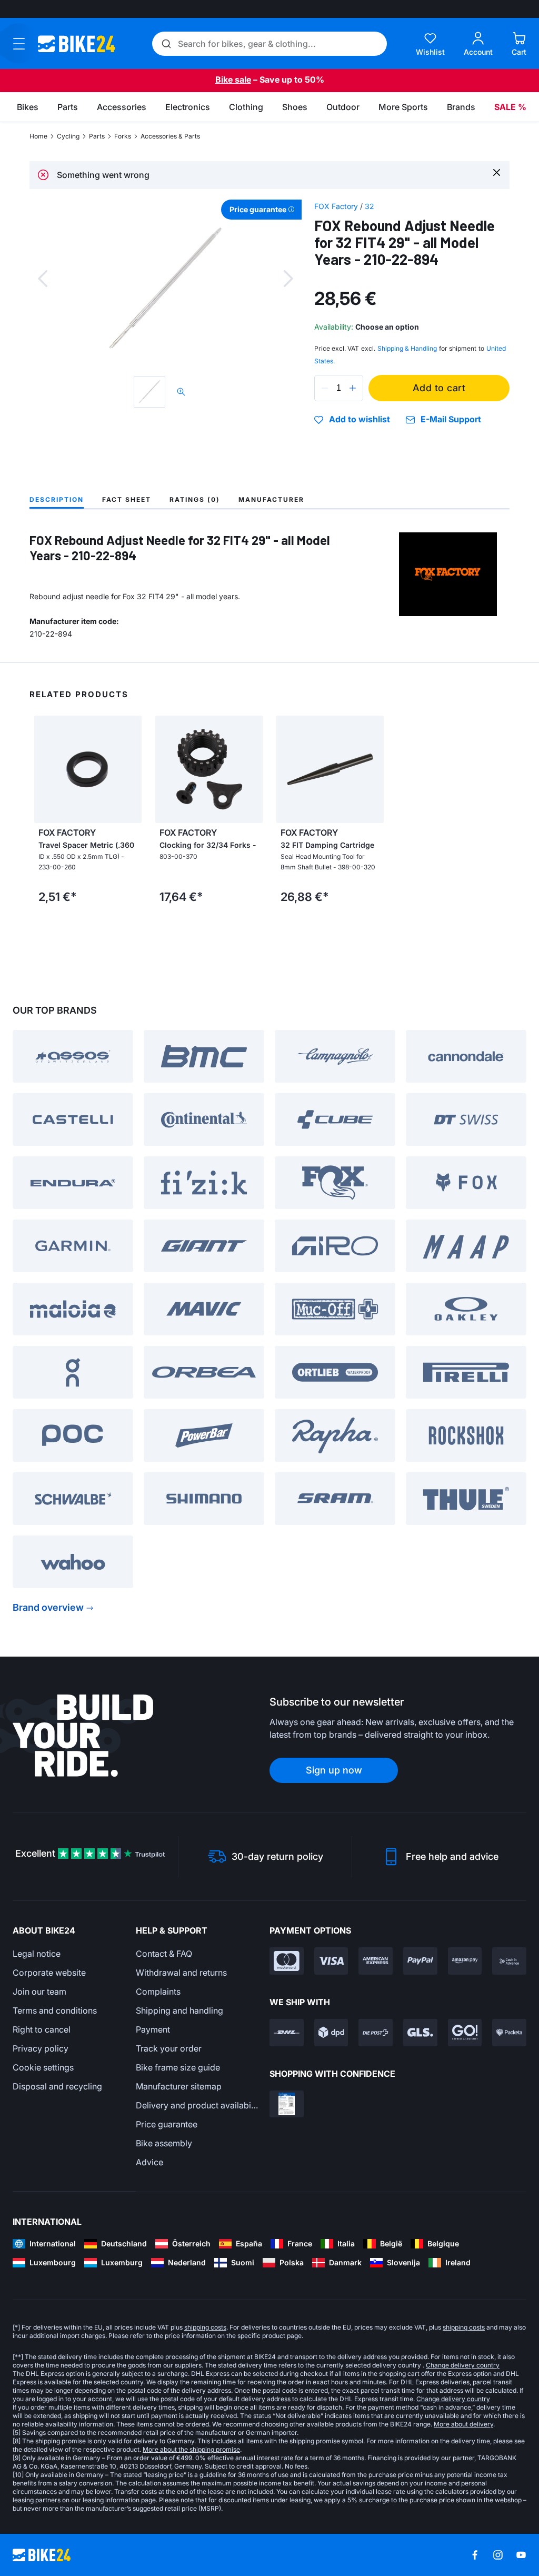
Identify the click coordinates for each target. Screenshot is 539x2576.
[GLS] (420, 2033)
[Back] (43, 279)
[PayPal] (420, 1961)
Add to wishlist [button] (360, 420)
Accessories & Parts (170, 136)
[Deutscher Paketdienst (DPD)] (331, 2033)
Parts (97, 136)
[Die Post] (376, 2033)
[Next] (288, 279)
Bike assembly (164, 2143)
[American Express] (376, 1961)
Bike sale (233, 80)
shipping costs (205, 2327)
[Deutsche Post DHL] (287, 2033)
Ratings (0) (195, 499)
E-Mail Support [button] (451, 419)
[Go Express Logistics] (465, 2033)
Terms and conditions (55, 2010)
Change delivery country (463, 2365)
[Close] (497, 172)
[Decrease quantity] (325, 388)
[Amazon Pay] (465, 1961)
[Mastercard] (287, 1961)
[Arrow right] (131, 769)
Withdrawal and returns (181, 1973)
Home (38, 136)
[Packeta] (509, 2033)
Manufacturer (271, 499)
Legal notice (37, 1954)
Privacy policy (41, 2048)
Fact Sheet (127, 499)
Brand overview (48, 1607)
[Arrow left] (45, 769)
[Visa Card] (331, 1961)
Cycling (68, 136)
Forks (123, 136)
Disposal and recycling (57, 2086)
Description (57, 499)
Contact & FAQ (164, 1954)
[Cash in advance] (509, 1961)
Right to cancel (42, 2029)
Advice (149, 2162)
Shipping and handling (179, 2010)
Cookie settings (43, 2067)
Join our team (39, 1992)
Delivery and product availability (197, 2105)
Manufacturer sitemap (179, 2086)
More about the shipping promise (191, 2449)
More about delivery (463, 2424)
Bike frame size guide (178, 2067)
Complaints (158, 1992)
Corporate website (49, 1973)
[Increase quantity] (353, 388)
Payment (153, 2029)
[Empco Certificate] (287, 2104)
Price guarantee (167, 2124)
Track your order (169, 2048)
